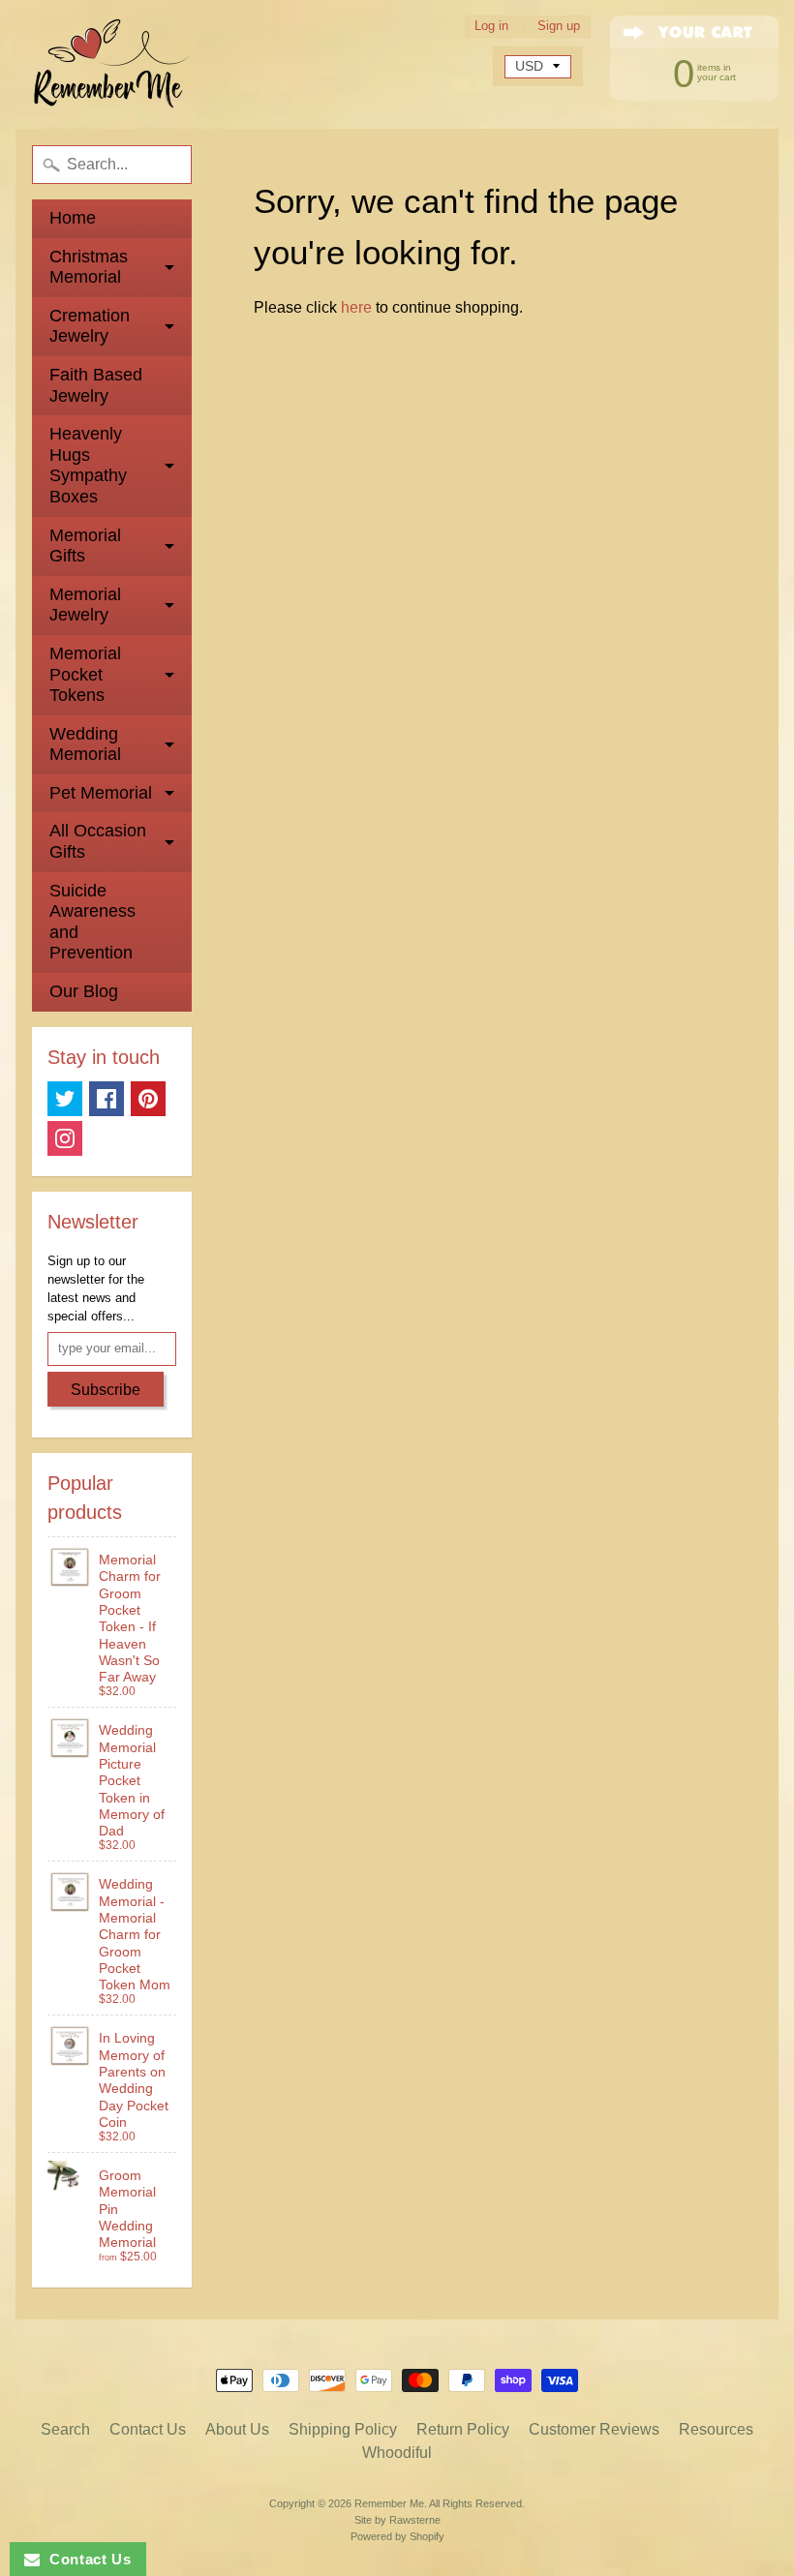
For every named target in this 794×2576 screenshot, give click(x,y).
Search (65, 2429)
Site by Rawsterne (397, 2520)
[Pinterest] (148, 1099)
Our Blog (84, 991)
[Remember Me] (112, 64)
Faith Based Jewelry (96, 385)
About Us (237, 2429)
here (356, 307)
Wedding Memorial (85, 744)
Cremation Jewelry (90, 326)
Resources (716, 2429)
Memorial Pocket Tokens (85, 674)
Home (73, 218)
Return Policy (463, 2429)
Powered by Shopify (397, 2536)
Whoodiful (397, 2453)
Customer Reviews (594, 2429)
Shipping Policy (343, 2429)
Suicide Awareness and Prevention (92, 922)
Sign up (559, 27)
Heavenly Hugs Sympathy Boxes (88, 465)
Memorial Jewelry (85, 605)
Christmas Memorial (89, 267)
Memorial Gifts (85, 546)
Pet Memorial (101, 793)
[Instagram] (65, 1138)
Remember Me (389, 2503)
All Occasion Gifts (98, 841)
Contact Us (148, 2429)
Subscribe (106, 1390)
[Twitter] (65, 1099)
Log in (491, 27)
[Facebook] (107, 1099)
